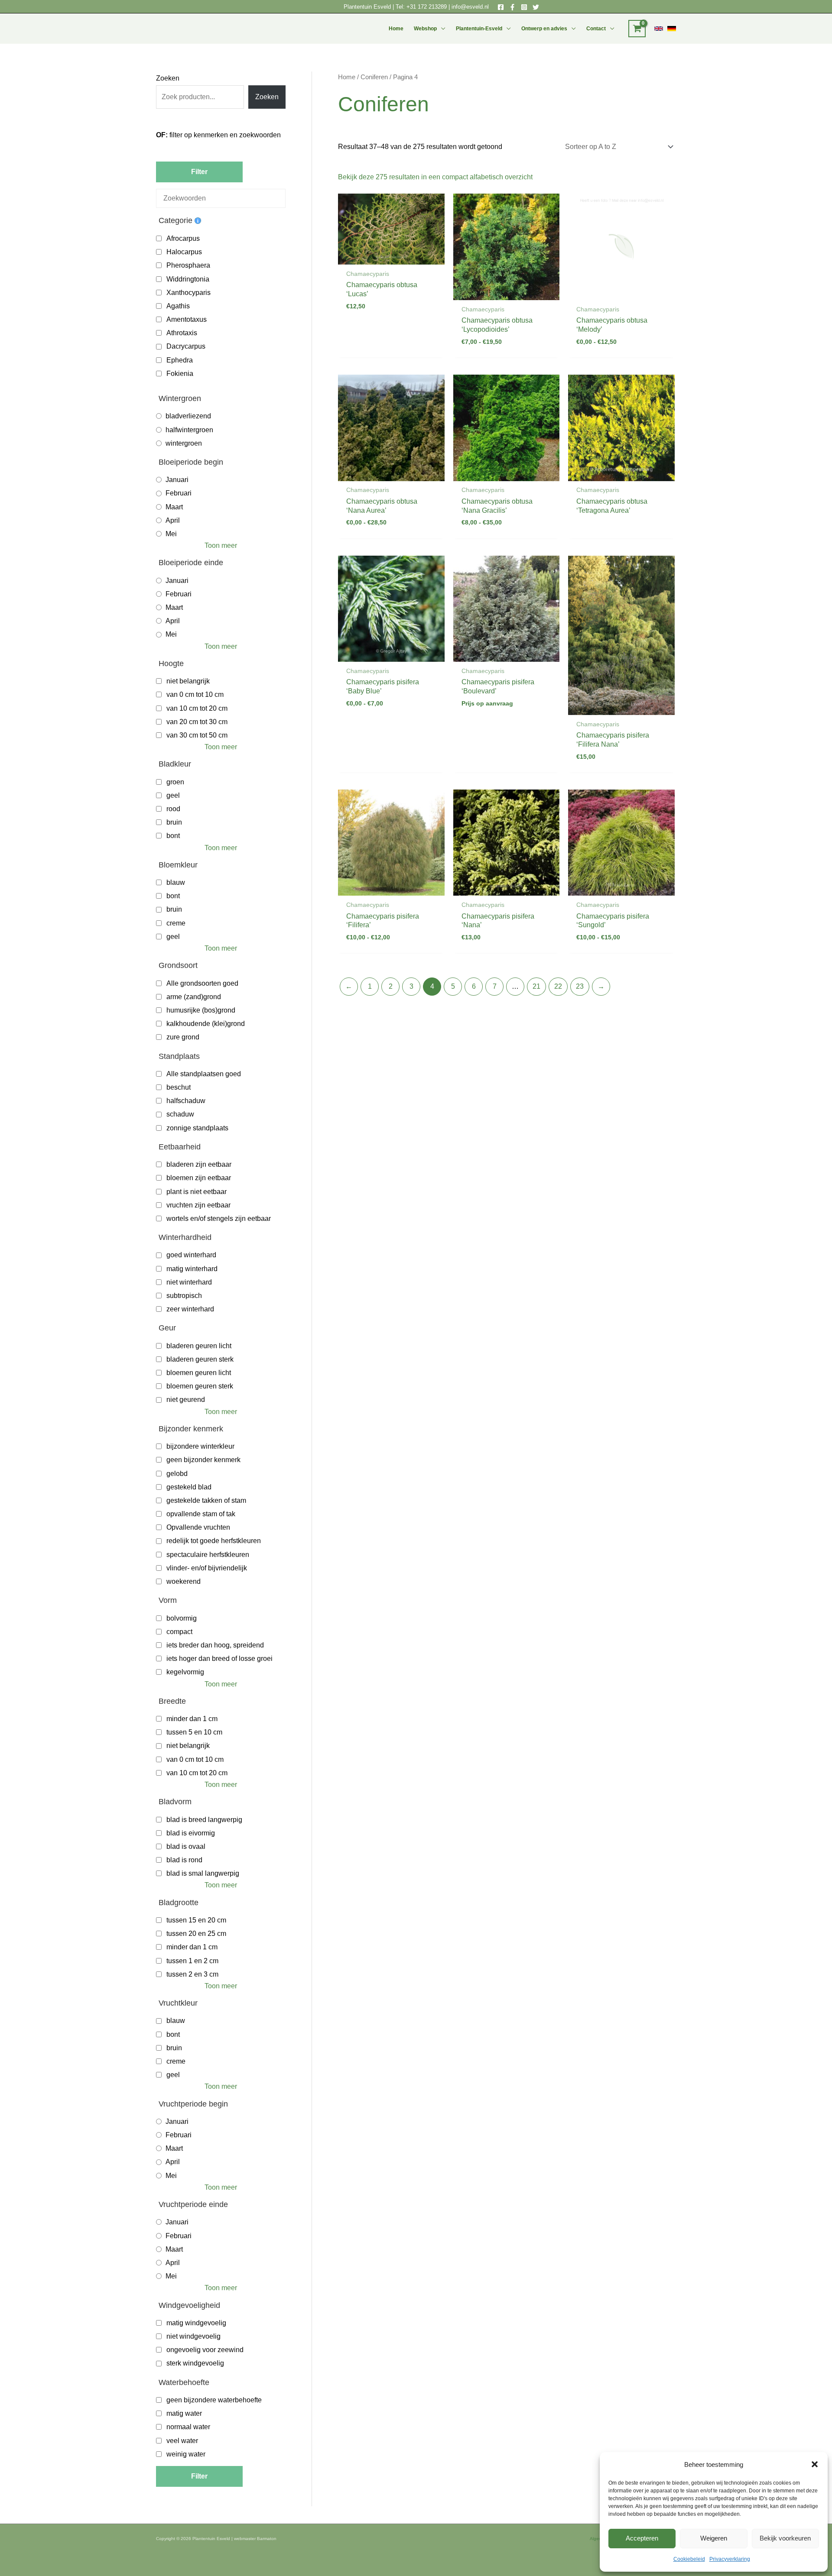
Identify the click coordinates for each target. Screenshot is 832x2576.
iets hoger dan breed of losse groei (219, 1659)
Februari (179, 493)
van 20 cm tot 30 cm (197, 722)
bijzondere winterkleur (200, 1446)
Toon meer (221, 545)
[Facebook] (501, 7)
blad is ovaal (186, 1846)
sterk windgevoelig (195, 2363)
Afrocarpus (183, 238)
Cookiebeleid (689, 2559)
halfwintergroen (189, 430)
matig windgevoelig (196, 2323)
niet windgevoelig (193, 2336)
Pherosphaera (188, 265)
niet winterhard (189, 1282)
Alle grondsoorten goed (202, 983)
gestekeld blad (189, 1487)
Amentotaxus (187, 319)
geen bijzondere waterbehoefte (214, 2400)
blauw (176, 882)
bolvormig (182, 1618)
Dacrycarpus (186, 346)
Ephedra (180, 360)
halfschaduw (186, 1101)
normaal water (188, 2427)
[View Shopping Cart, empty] (637, 29)
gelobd (177, 1474)
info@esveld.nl (470, 7)
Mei (171, 534)
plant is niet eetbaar (197, 1192)
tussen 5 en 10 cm (194, 1732)
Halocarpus (184, 252)
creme (176, 923)
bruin (174, 822)
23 (580, 986)
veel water (182, 2441)
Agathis (178, 306)
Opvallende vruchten (198, 1527)
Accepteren (642, 2538)
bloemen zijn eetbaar (199, 1178)
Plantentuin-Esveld (479, 29)
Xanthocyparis (188, 293)
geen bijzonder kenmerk (203, 1460)
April (173, 520)
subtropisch (184, 1296)
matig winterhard (192, 1269)
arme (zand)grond (194, 997)
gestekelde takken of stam (206, 1500)
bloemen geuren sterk (200, 1386)
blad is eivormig (191, 1833)
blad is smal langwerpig (203, 1873)
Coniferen (374, 77)
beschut (179, 1087)
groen (175, 782)
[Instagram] (524, 7)
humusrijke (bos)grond (201, 1010)
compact (179, 1632)
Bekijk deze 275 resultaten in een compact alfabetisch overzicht (435, 177)
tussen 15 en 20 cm (196, 1920)
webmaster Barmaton (255, 2539)
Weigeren (714, 2538)
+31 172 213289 (427, 7)
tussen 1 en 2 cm (192, 1961)
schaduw (180, 1114)
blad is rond (184, 1860)
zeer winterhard (190, 1309)
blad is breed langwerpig (204, 1820)
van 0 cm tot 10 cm (195, 694)
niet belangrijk (188, 681)
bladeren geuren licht (199, 1346)
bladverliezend (188, 416)
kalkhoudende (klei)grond (206, 1024)
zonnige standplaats (197, 1128)
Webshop (425, 29)
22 (558, 986)
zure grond (183, 1037)
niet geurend (186, 1400)
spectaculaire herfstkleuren (208, 1555)
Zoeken (168, 78)
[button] (815, 2464)
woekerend (184, 1581)
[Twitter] (536, 7)
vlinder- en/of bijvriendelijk (207, 1568)
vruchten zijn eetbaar (198, 1205)
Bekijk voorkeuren (785, 2538)
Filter (199, 172)
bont (173, 836)
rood (173, 809)
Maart (174, 507)
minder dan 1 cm (192, 1719)
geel (173, 795)
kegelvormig (185, 1672)
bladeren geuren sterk (200, 1359)
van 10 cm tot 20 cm (197, 708)
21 (536, 986)
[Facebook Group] (512, 7)
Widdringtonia (188, 279)
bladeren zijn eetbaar (199, 1164)
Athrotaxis (182, 333)
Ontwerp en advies (544, 29)
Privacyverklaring (730, 2559)
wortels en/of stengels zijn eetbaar (219, 1218)
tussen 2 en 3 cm (192, 1974)
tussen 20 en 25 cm (196, 1934)
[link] (659, 29)
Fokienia (180, 374)
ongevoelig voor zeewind (205, 2350)
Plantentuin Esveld (368, 7)
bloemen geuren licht (199, 1373)
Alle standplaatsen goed (204, 1074)
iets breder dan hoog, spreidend (215, 1645)
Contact (596, 29)
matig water (184, 2413)
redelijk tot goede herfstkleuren (214, 1541)
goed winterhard (191, 1255)
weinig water (186, 2454)
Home (396, 29)
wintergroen (184, 443)
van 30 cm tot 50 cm (197, 735)
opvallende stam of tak (201, 1514)
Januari (177, 480)
